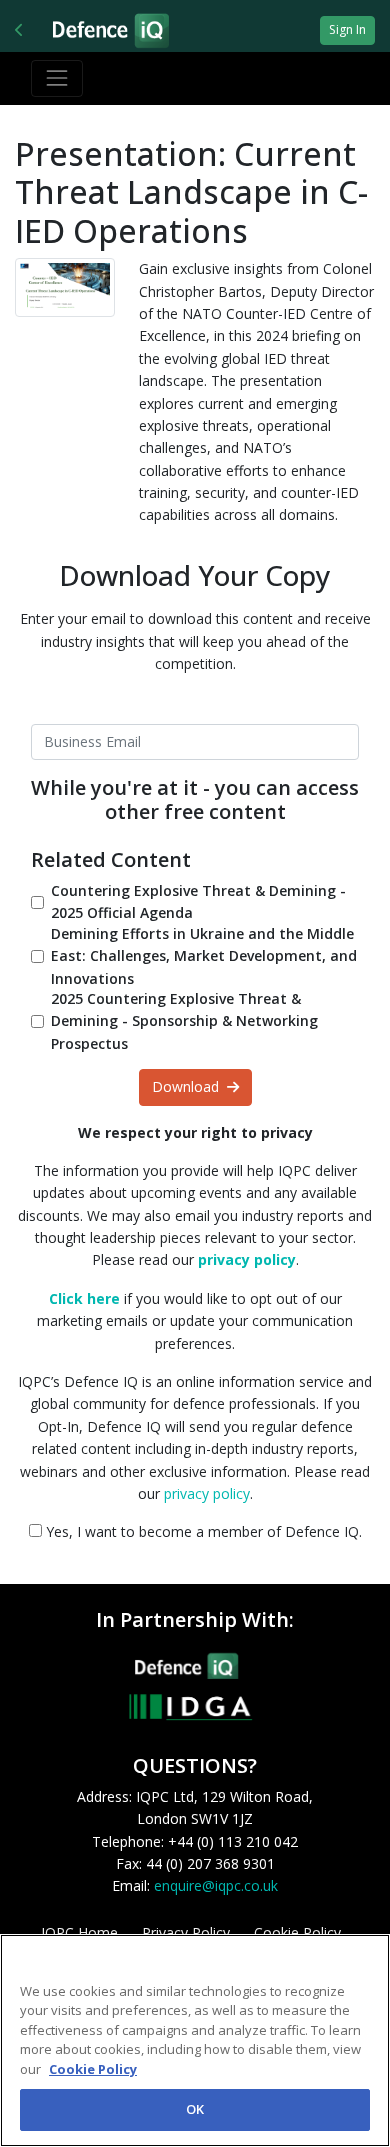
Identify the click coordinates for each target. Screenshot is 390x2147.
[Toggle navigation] (57, 78)
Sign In (347, 29)
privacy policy (207, 1493)
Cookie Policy (93, 2069)
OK (195, 2109)
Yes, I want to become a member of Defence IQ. (202, 1531)
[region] (195, 2040)
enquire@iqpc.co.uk (216, 1885)
